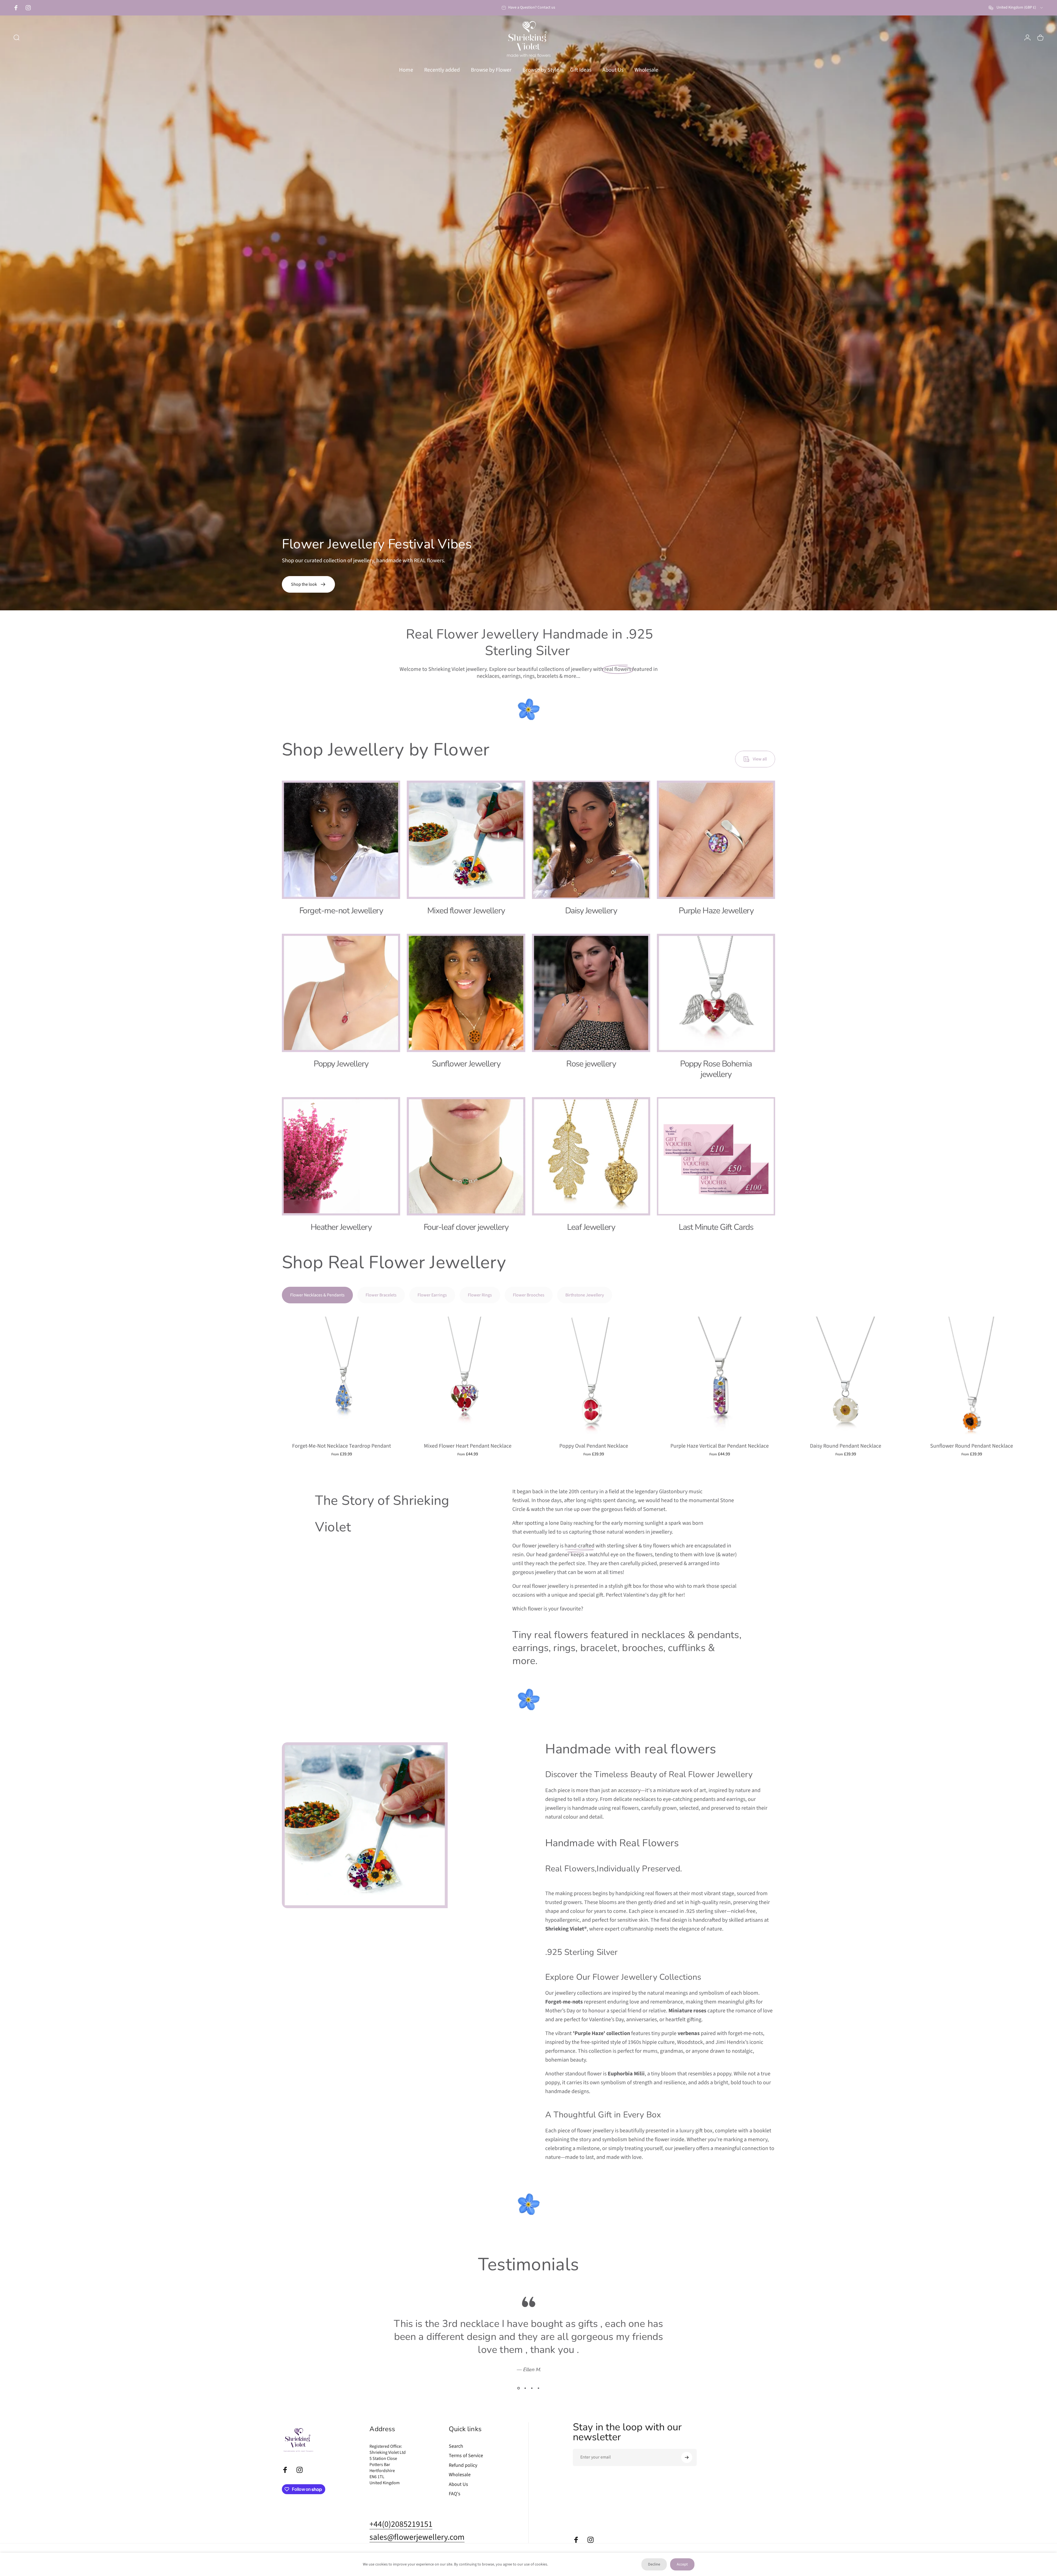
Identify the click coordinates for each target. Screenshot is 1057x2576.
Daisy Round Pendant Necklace (846, 1446)
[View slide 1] (519, 2388)
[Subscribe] (687, 2457)
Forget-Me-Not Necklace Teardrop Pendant (342, 1446)
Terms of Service (466, 2456)
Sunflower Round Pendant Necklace (972, 1446)
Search (456, 2446)
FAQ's (455, 2494)
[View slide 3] (532, 2388)
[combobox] (1016, 8)
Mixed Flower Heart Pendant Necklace (468, 1446)
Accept (682, 2564)
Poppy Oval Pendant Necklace (594, 1446)
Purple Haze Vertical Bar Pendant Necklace (720, 1446)
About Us (458, 2485)
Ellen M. (532, 2370)
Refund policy (463, 2466)
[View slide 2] (525, 2388)
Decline (654, 2564)
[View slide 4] (539, 2388)
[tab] (317, 1295)
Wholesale (460, 2475)
